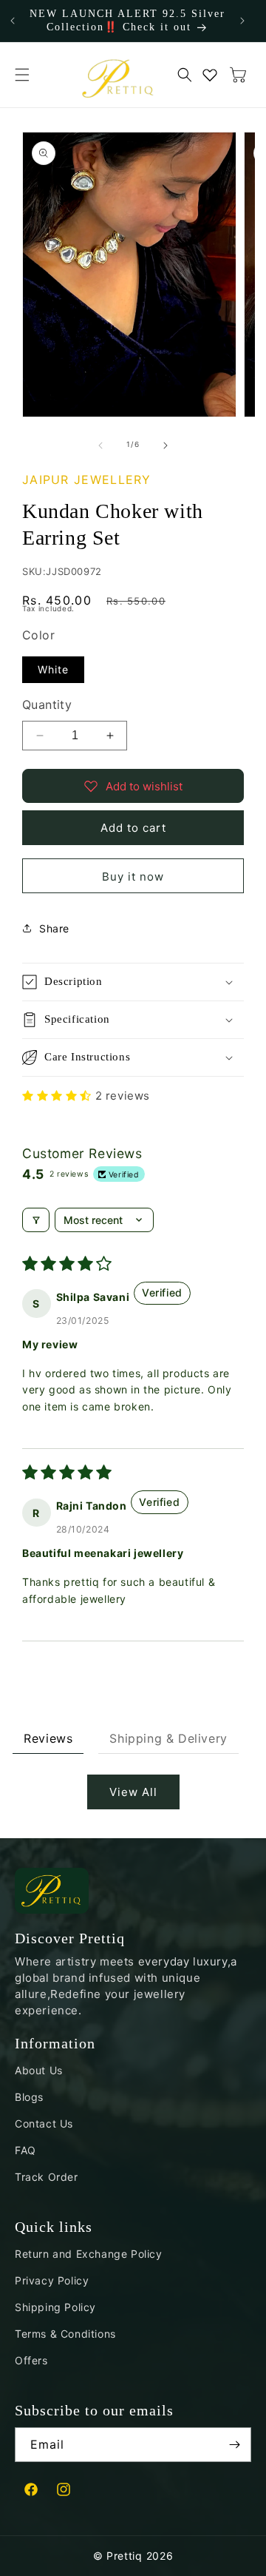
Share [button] (54, 928)
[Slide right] (166, 445)
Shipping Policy (55, 2307)
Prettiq (125, 2556)
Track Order (47, 2177)
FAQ (25, 2150)
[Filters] (36, 1220)
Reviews (48, 1738)
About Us (39, 2070)
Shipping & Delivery (168, 1738)
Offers (31, 2360)
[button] (22, 75)
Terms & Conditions (65, 2334)
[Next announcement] (242, 21)
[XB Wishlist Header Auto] (210, 75)
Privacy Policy (52, 2280)
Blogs (29, 2097)
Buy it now (133, 877)
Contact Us (44, 2123)
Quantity (47, 704)
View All (133, 1792)
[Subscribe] (234, 2445)
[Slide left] (100, 445)
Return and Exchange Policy (89, 2254)
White (53, 669)
